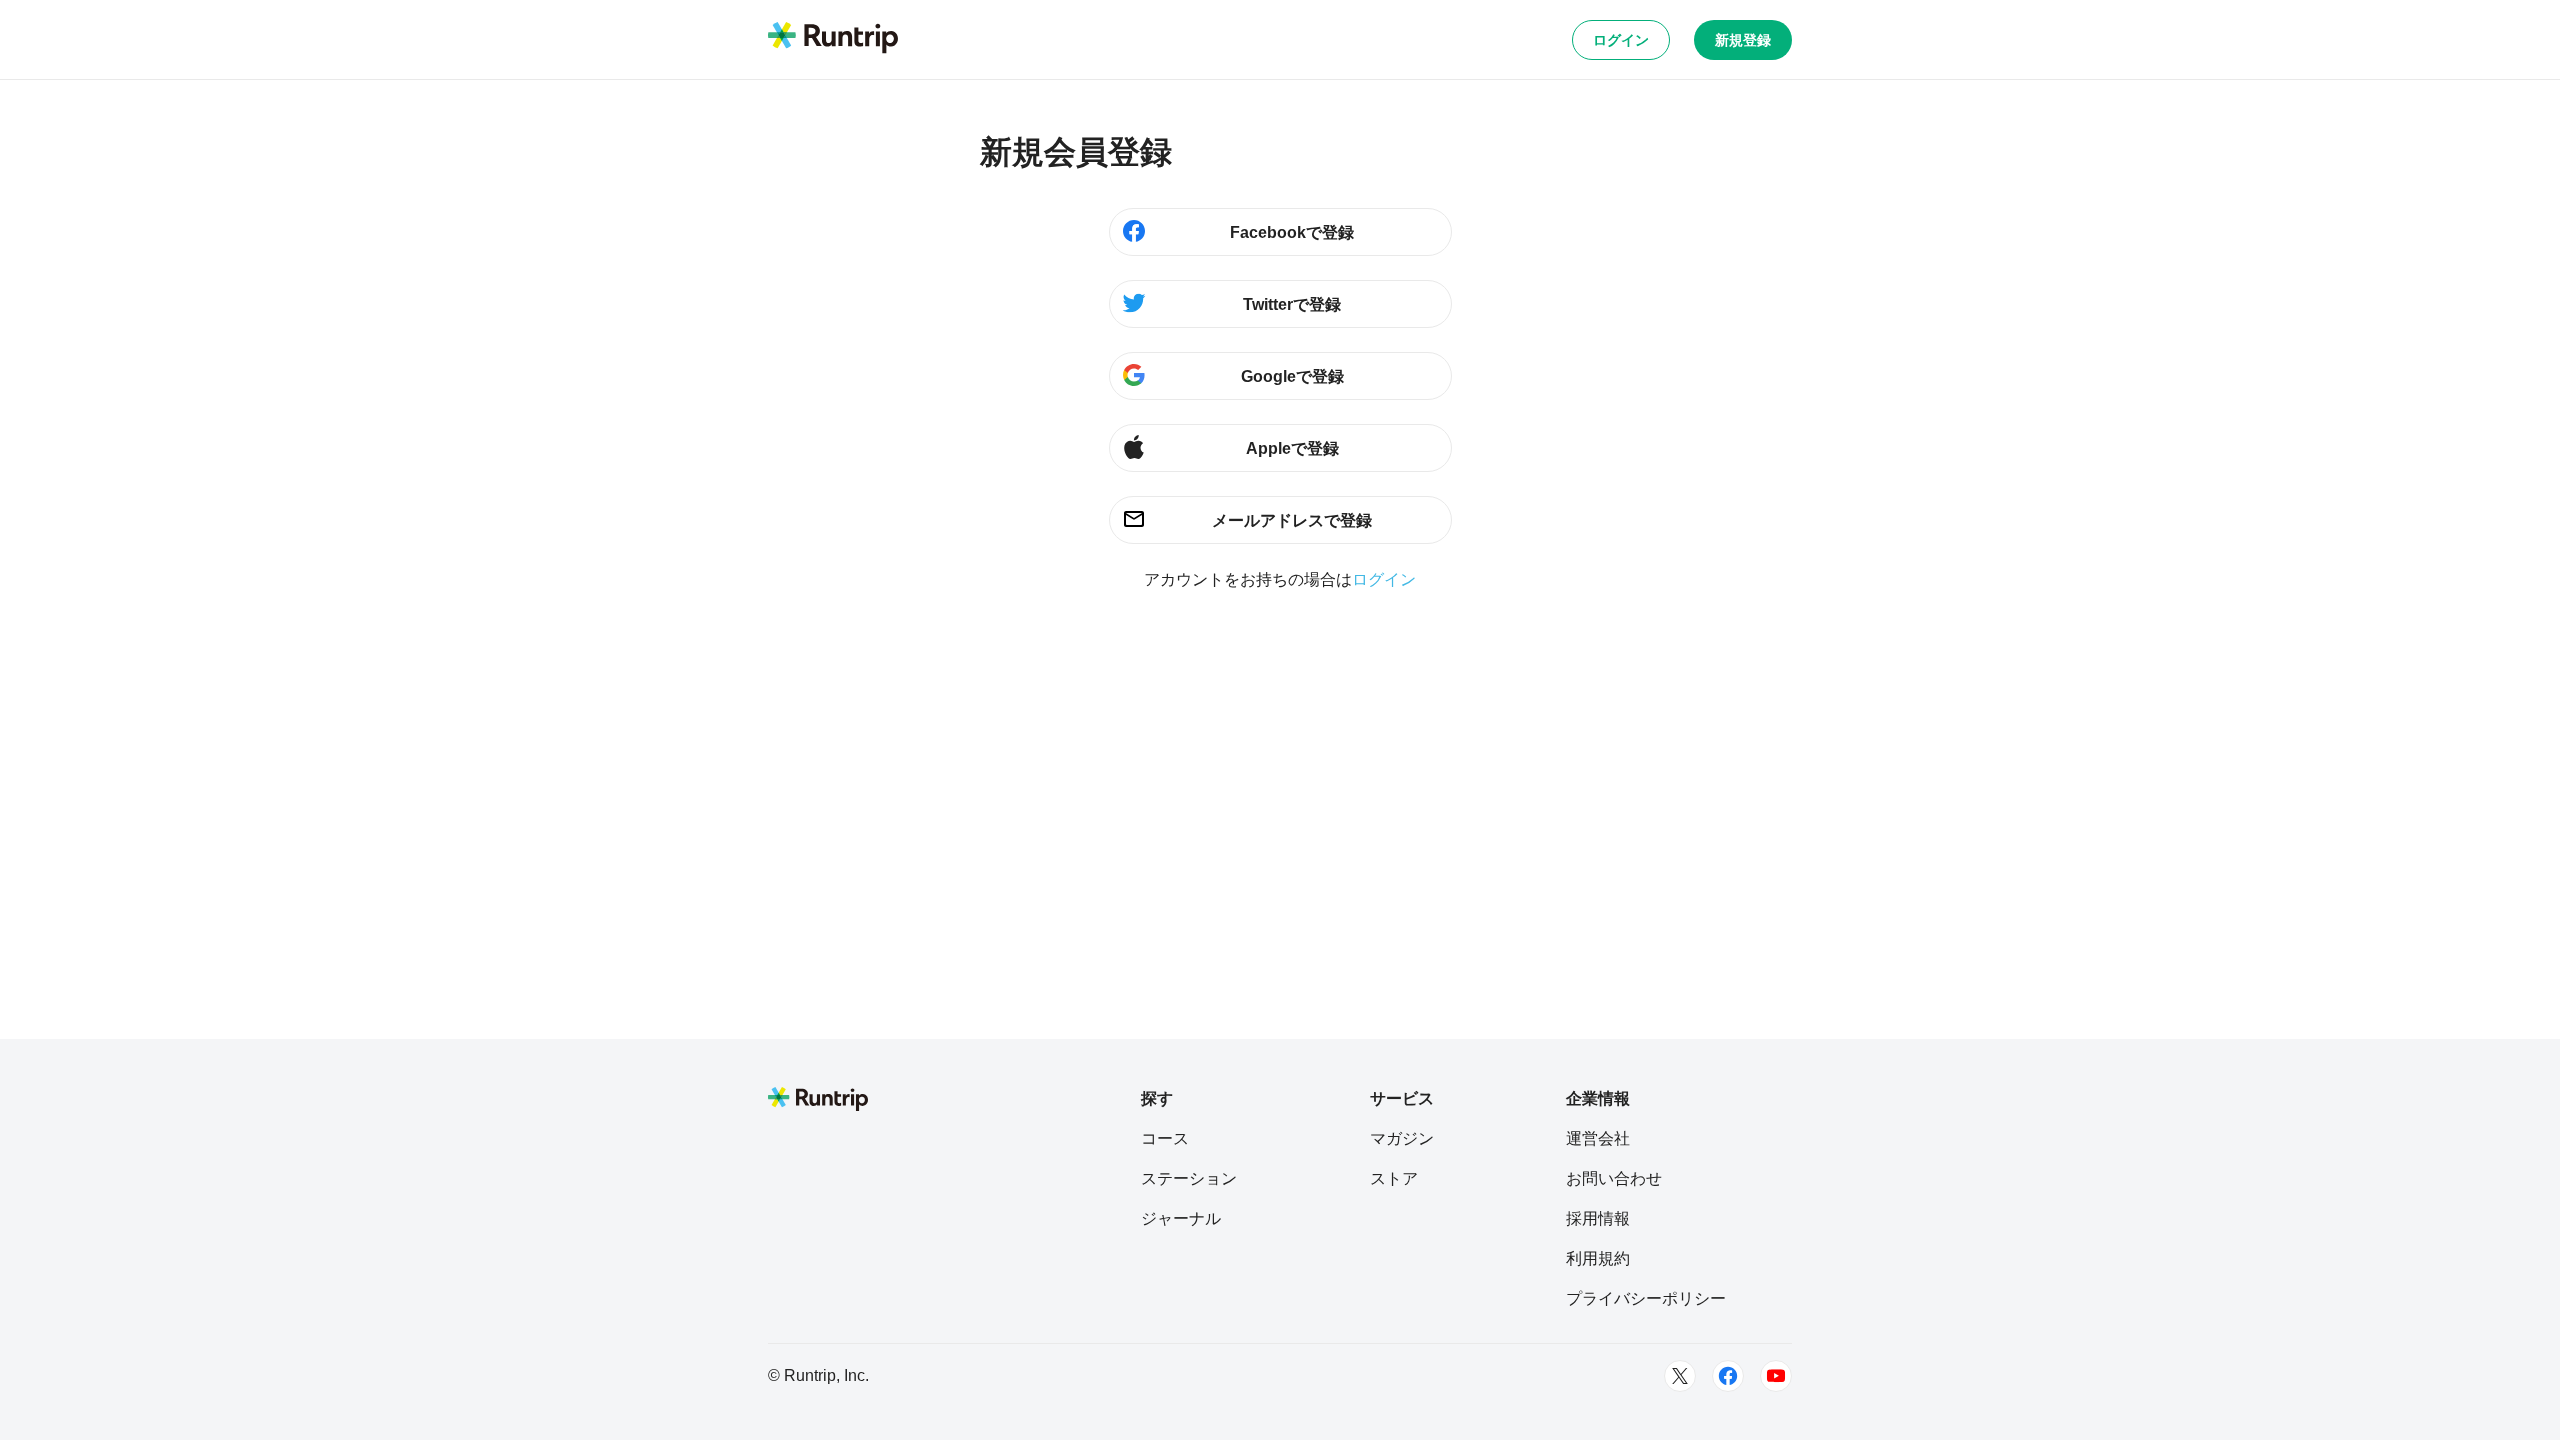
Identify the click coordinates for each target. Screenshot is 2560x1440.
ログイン (1621, 40)
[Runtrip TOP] (833, 39)
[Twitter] (1680, 1376)
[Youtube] (1776, 1376)
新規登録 (1743, 40)
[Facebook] (1728, 1376)
